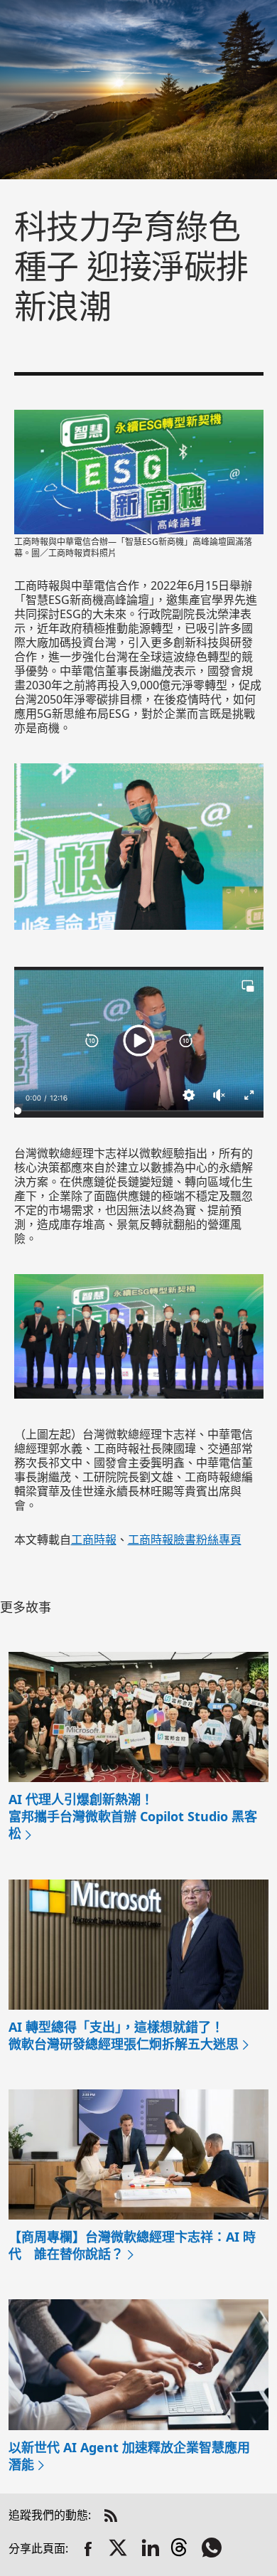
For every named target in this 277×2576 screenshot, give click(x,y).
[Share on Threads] (182, 2549)
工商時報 (94, 1539)
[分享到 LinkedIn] (151, 2549)
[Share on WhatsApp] (213, 2549)
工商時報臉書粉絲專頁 (185, 1539)
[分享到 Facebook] (88, 2549)
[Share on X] (119, 2549)
